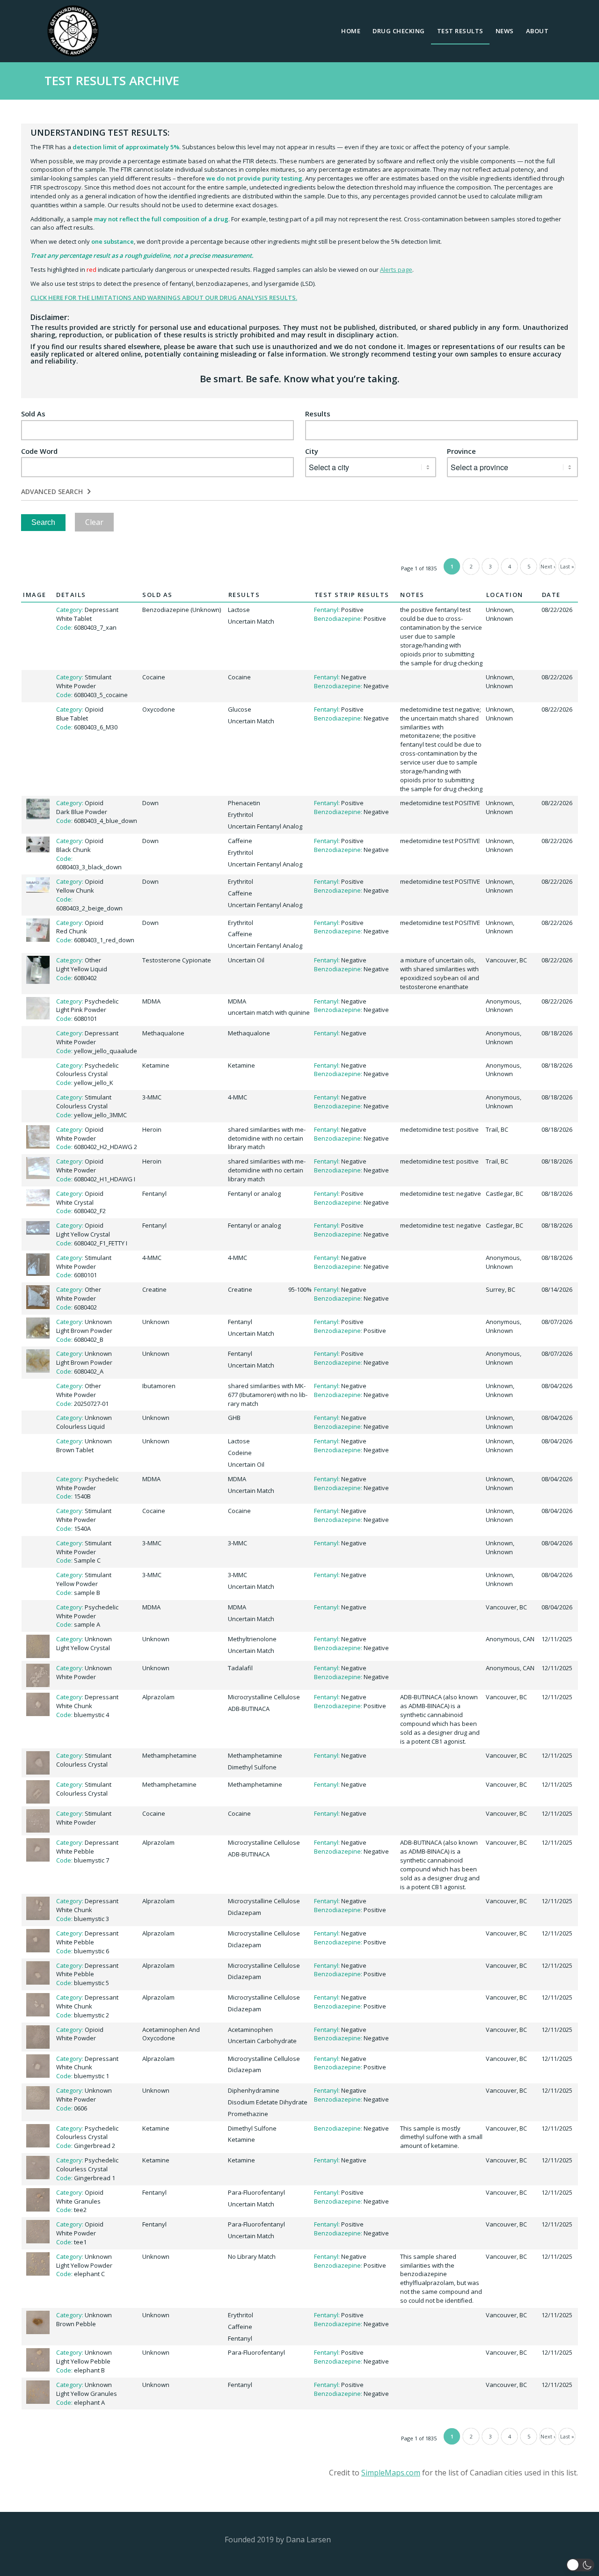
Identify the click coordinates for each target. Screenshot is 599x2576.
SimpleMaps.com (391, 2473)
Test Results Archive (112, 80)
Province (461, 451)
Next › (548, 566)
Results (318, 414)
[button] (580, 2565)
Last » (567, 566)
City (312, 451)
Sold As (33, 414)
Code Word (39, 451)
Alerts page (396, 269)
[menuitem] (351, 31)
